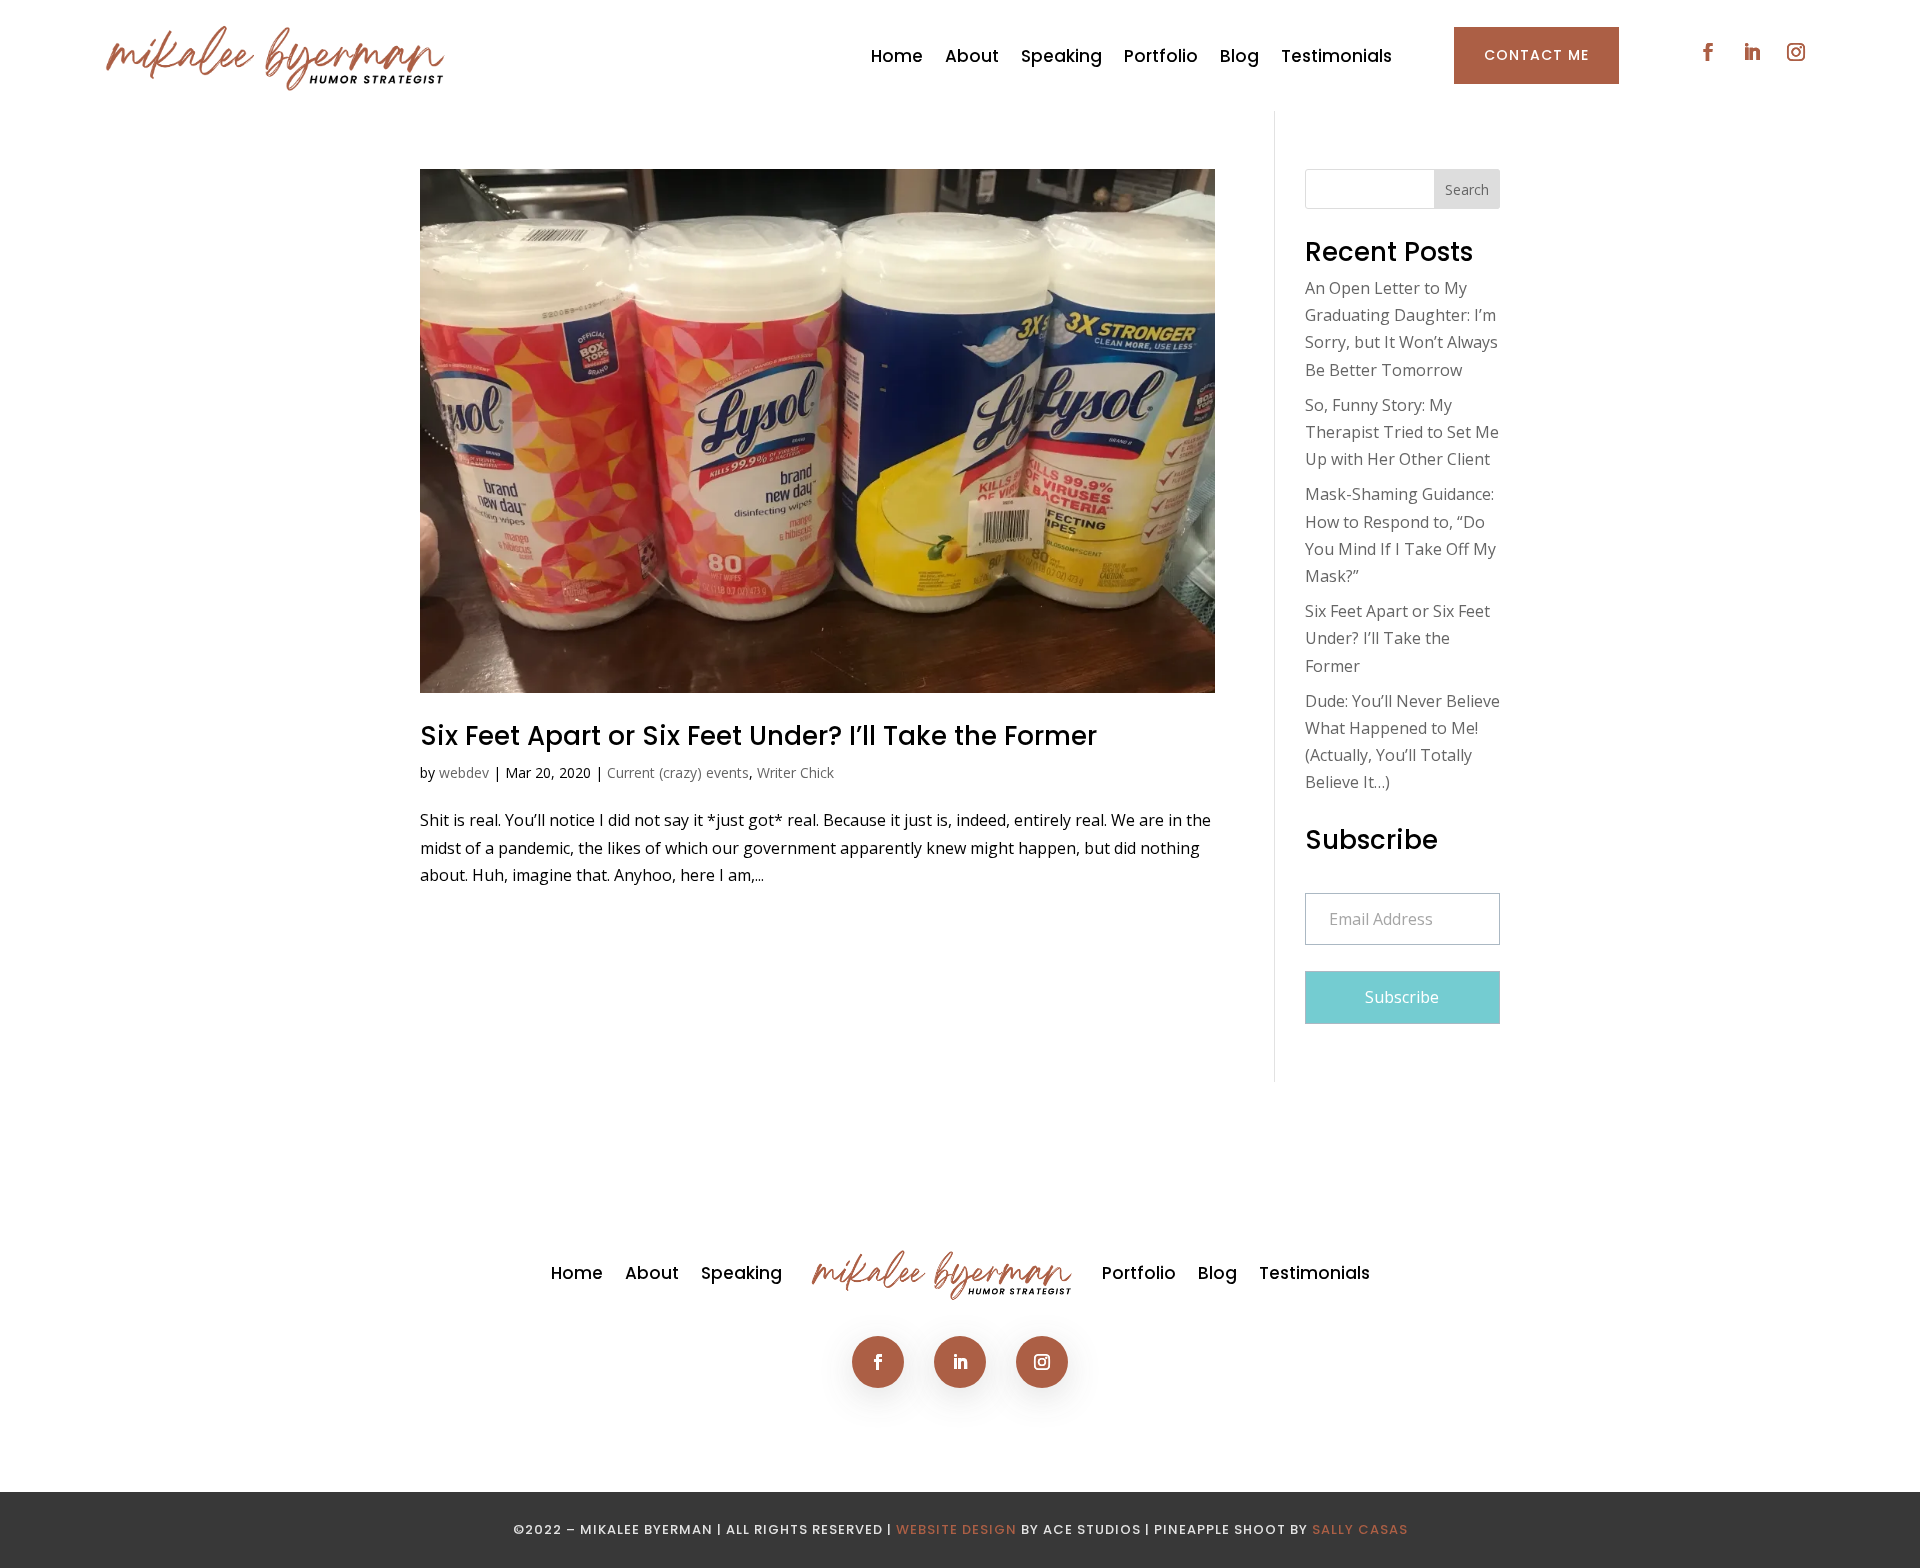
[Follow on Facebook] (1708, 52)
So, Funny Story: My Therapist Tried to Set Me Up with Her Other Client (1402, 432)
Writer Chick (795, 772)
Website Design (956, 1529)
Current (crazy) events (678, 772)
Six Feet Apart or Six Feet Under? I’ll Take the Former (758, 736)
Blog (1239, 56)
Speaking (1061, 56)
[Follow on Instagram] (1796, 52)
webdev (464, 772)
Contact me (1536, 55)
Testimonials (1336, 56)
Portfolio (1161, 56)
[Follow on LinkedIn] (1752, 52)
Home (897, 56)
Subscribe (1402, 997)
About (972, 56)
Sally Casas (1360, 1529)
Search (1467, 189)
